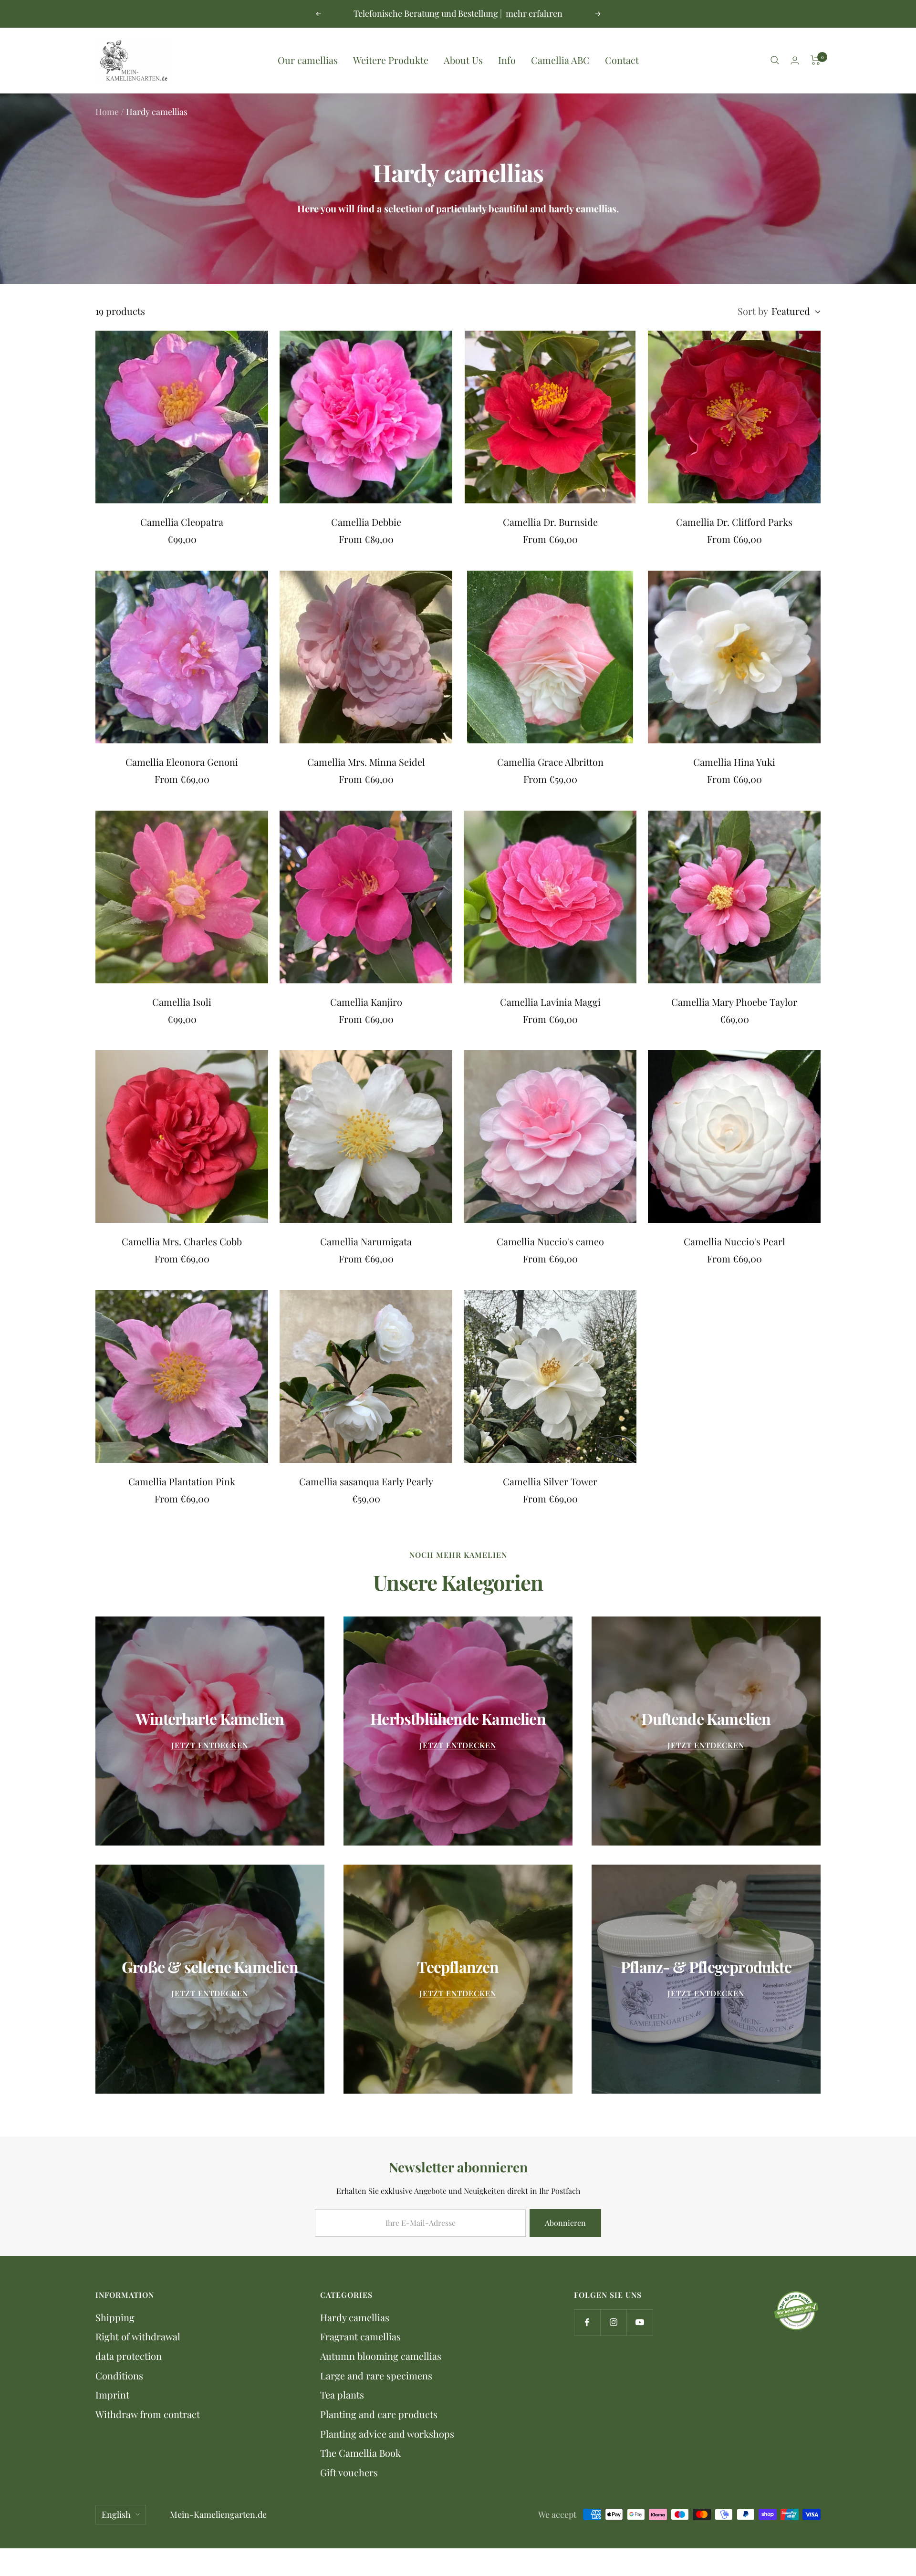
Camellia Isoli (182, 1002)
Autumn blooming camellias (381, 2356)
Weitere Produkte (391, 60)
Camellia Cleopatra (182, 522)
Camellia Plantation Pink (182, 1481)
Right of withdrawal (138, 2336)
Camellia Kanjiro (366, 1002)
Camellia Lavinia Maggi (550, 1002)
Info (507, 60)
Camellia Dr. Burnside (550, 522)
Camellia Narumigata (366, 1241)
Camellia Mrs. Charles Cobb (182, 1241)
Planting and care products (379, 2414)
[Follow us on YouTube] (640, 2322)
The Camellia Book (360, 2453)
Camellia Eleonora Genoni (182, 762)
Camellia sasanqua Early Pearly (366, 1481)
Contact (622, 60)
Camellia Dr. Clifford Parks (734, 522)
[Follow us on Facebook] (587, 2322)
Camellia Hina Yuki (734, 762)
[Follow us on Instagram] (613, 2322)
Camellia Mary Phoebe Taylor (734, 1002)
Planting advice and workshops (387, 2434)
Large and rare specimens (376, 2375)
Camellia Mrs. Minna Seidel (366, 762)
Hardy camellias (355, 2317)
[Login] (795, 60)
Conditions (119, 2375)
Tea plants (342, 2394)
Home (107, 112)
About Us (463, 60)
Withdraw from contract (148, 2414)
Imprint (112, 2394)
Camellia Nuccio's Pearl (734, 1241)
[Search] (775, 60)
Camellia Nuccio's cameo (550, 1241)
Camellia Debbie (366, 522)
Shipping (115, 2317)
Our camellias (308, 60)
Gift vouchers (349, 2472)
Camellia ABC (560, 60)
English (116, 2514)
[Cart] (816, 60)
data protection (129, 2356)
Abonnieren (565, 2223)
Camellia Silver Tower (550, 1481)
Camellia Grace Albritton (550, 762)
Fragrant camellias (360, 2336)
